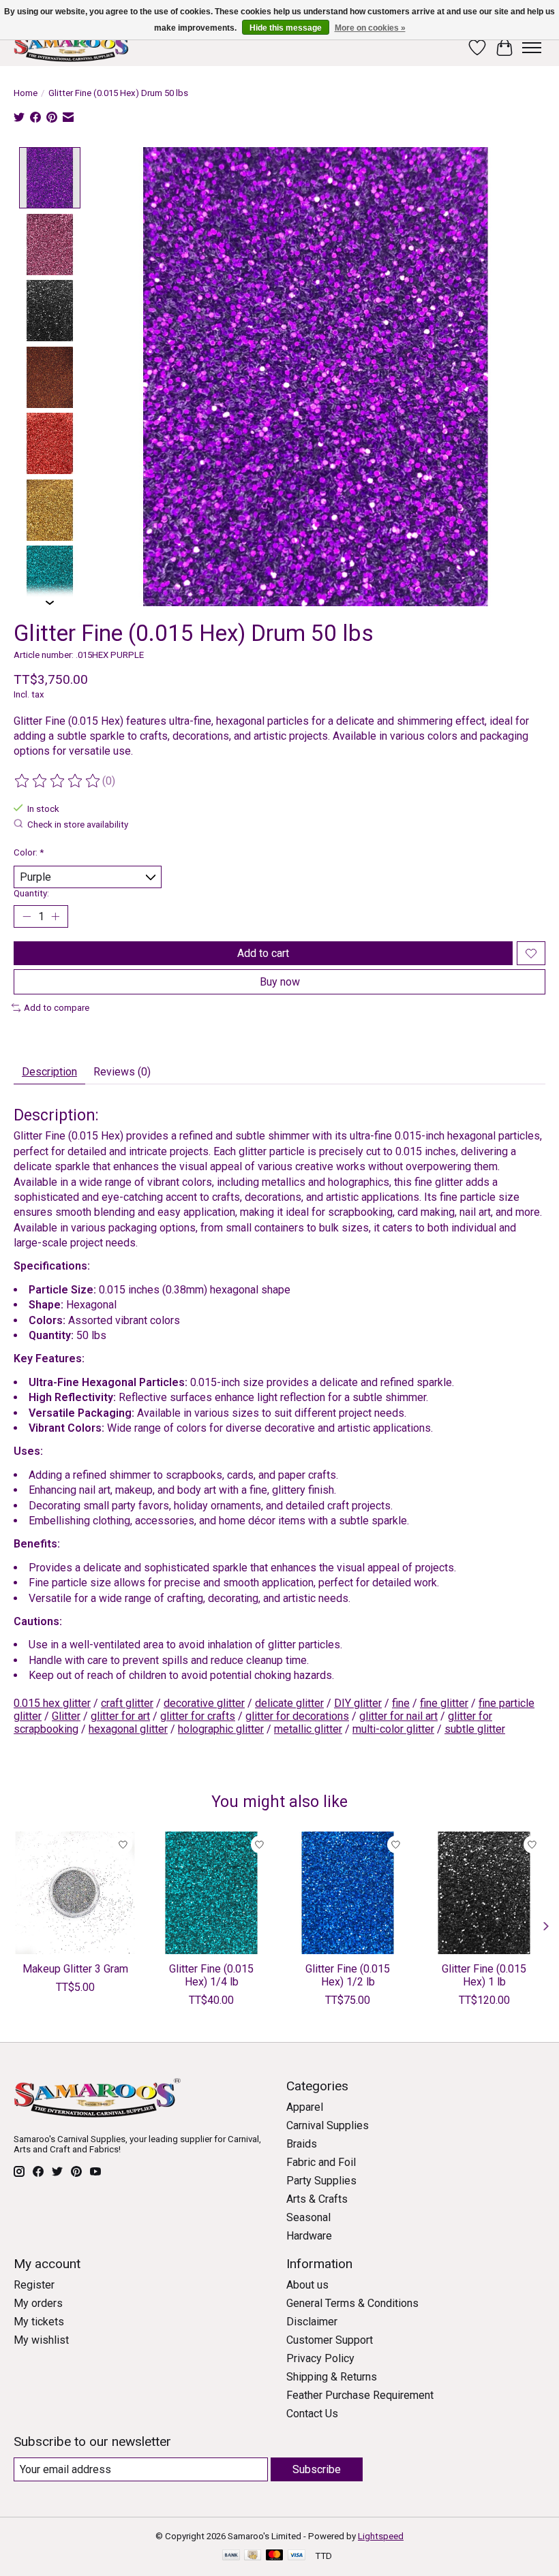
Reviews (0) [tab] (122, 1072)
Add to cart (263, 953)
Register (34, 2285)
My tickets (39, 2322)
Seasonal (308, 2217)
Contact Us (312, 2414)
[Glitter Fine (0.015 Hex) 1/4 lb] (211, 1893)
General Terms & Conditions (352, 2303)
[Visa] (297, 2556)
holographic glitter (221, 1729)
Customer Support (330, 2340)
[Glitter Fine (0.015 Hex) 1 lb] (484, 1893)
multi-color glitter (393, 1729)
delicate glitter (289, 1703)
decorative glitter (204, 1703)
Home (26, 93)
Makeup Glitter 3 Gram (75, 1969)
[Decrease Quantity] (27, 917)
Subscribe (317, 2469)
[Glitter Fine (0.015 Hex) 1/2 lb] (348, 1893)
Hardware (309, 2236)
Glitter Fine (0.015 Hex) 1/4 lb (211, 1975)
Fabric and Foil (321, 2162)
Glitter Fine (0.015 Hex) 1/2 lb (348, 1975)
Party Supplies (321, 2181)
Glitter (66, 1716)
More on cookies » (370, 28)
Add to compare (57, 1008)
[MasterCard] (275, 2556)
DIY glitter (358, 1703)
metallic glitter (308, 1729)
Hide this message (286, 28)
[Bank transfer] (231, 2556)
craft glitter (127, 1703)
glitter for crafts (198, 1716)
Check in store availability (78, 824)
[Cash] (253, 2556)
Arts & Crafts (317, 2199)
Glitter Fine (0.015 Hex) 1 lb (484, 1975)
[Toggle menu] (532, 48)
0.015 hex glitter (52, 1703)
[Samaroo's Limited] (73, 47)
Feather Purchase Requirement (360, 2395)
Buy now (280, 982)
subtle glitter (475, 1729)
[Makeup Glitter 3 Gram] (75, 1893)
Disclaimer (312, 2322)
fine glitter (444, 1703)
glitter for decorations (297, 1716)
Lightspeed (381, 2536)
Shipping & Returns (332, 2377)
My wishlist (41, 2340)
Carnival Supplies (328, 2125)
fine (401, 1703)
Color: (29, 852)
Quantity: (31, 893)
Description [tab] (49, 1072)
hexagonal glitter (128, 1729)
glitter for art (120, 1716)
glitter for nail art (398, 1716)
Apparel (305, 2107)
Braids (302, 2144)
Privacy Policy (320, 2358)
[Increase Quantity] (55, 917)
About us (307, 2285)
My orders (38, 2303)
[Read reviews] (58, 781)
